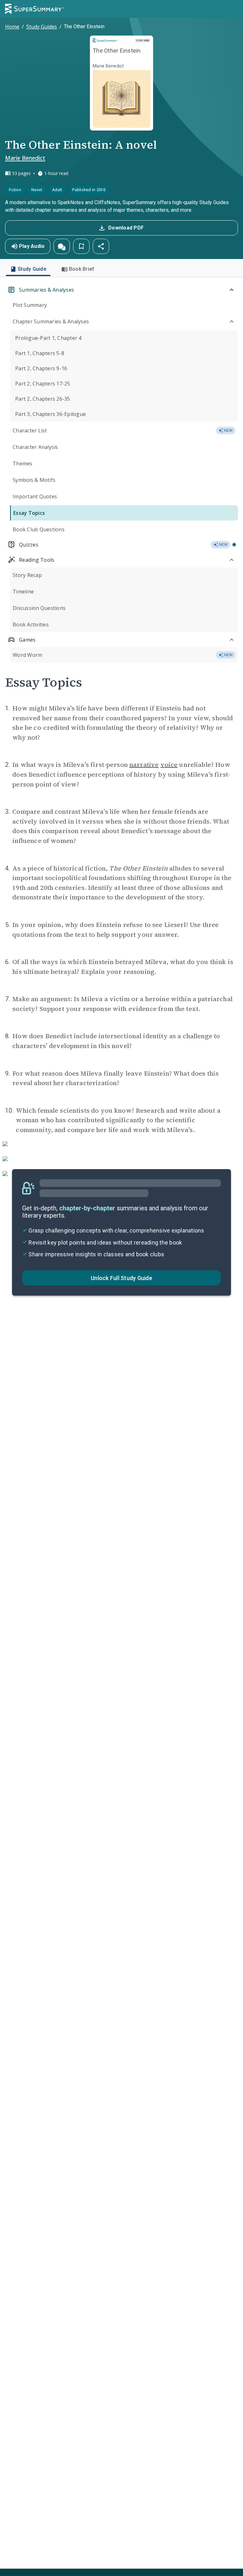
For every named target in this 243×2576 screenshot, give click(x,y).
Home (12, 27)
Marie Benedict (25, 158)
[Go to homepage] (34, 9)
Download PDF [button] (126, 228)
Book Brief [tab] (82, 269)
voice (169, 765)
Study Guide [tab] (32, 269)
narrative (144, 765)
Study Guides (42, 27)
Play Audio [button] (32, 246)
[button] (62, 246)
